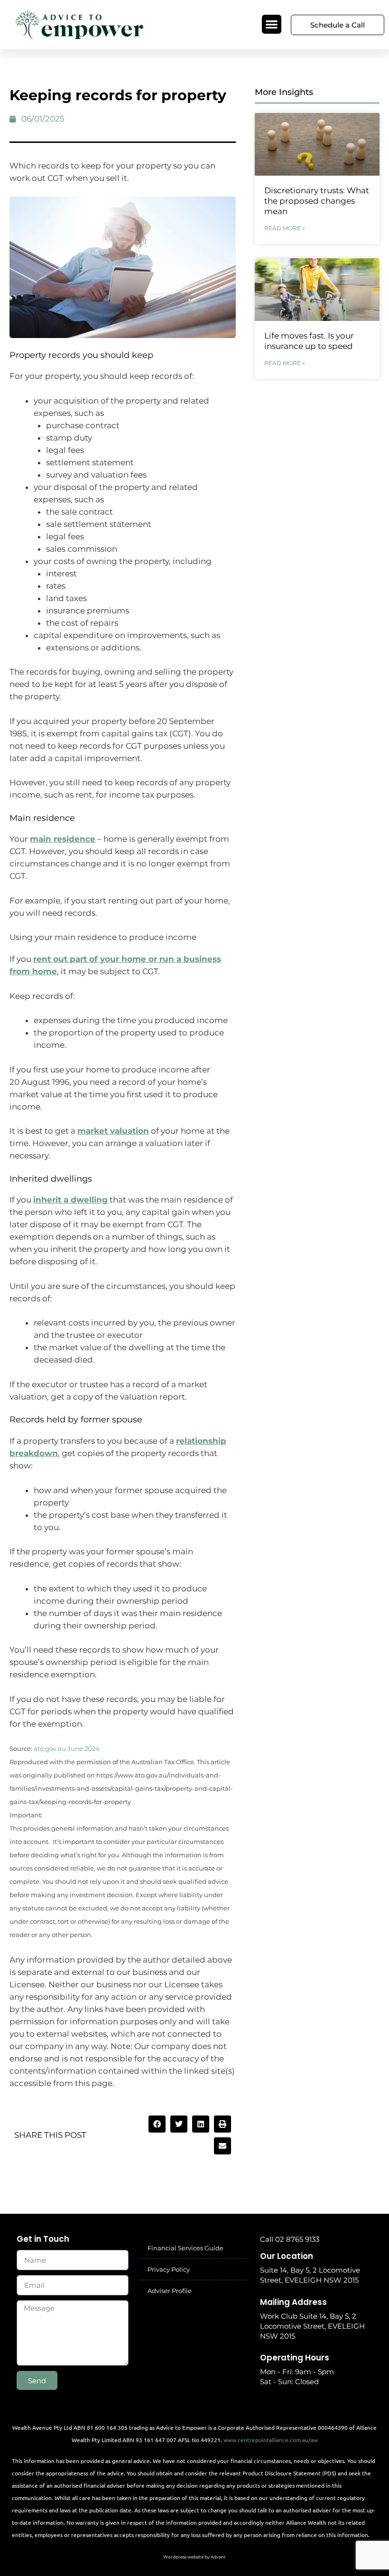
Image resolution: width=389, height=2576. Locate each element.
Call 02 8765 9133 (290, 2239)
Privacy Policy (169, 2269)
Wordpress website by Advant (194, 2557)
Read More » (285, 228)
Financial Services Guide (185, 2248)
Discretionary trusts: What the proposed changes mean (317, 201)
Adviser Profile (170, 2291)
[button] (272, 24)
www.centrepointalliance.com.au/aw (271, 2440)
